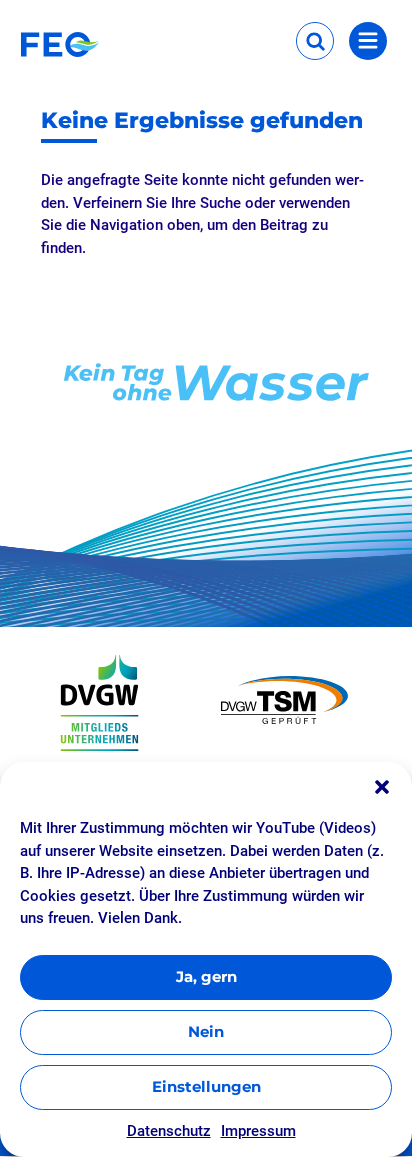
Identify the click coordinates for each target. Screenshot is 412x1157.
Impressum (258, 1131)
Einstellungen (206, 1086)
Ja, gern (206, 976)
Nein (206, 1031)
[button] (382, 787)
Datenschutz (169, 1131)
